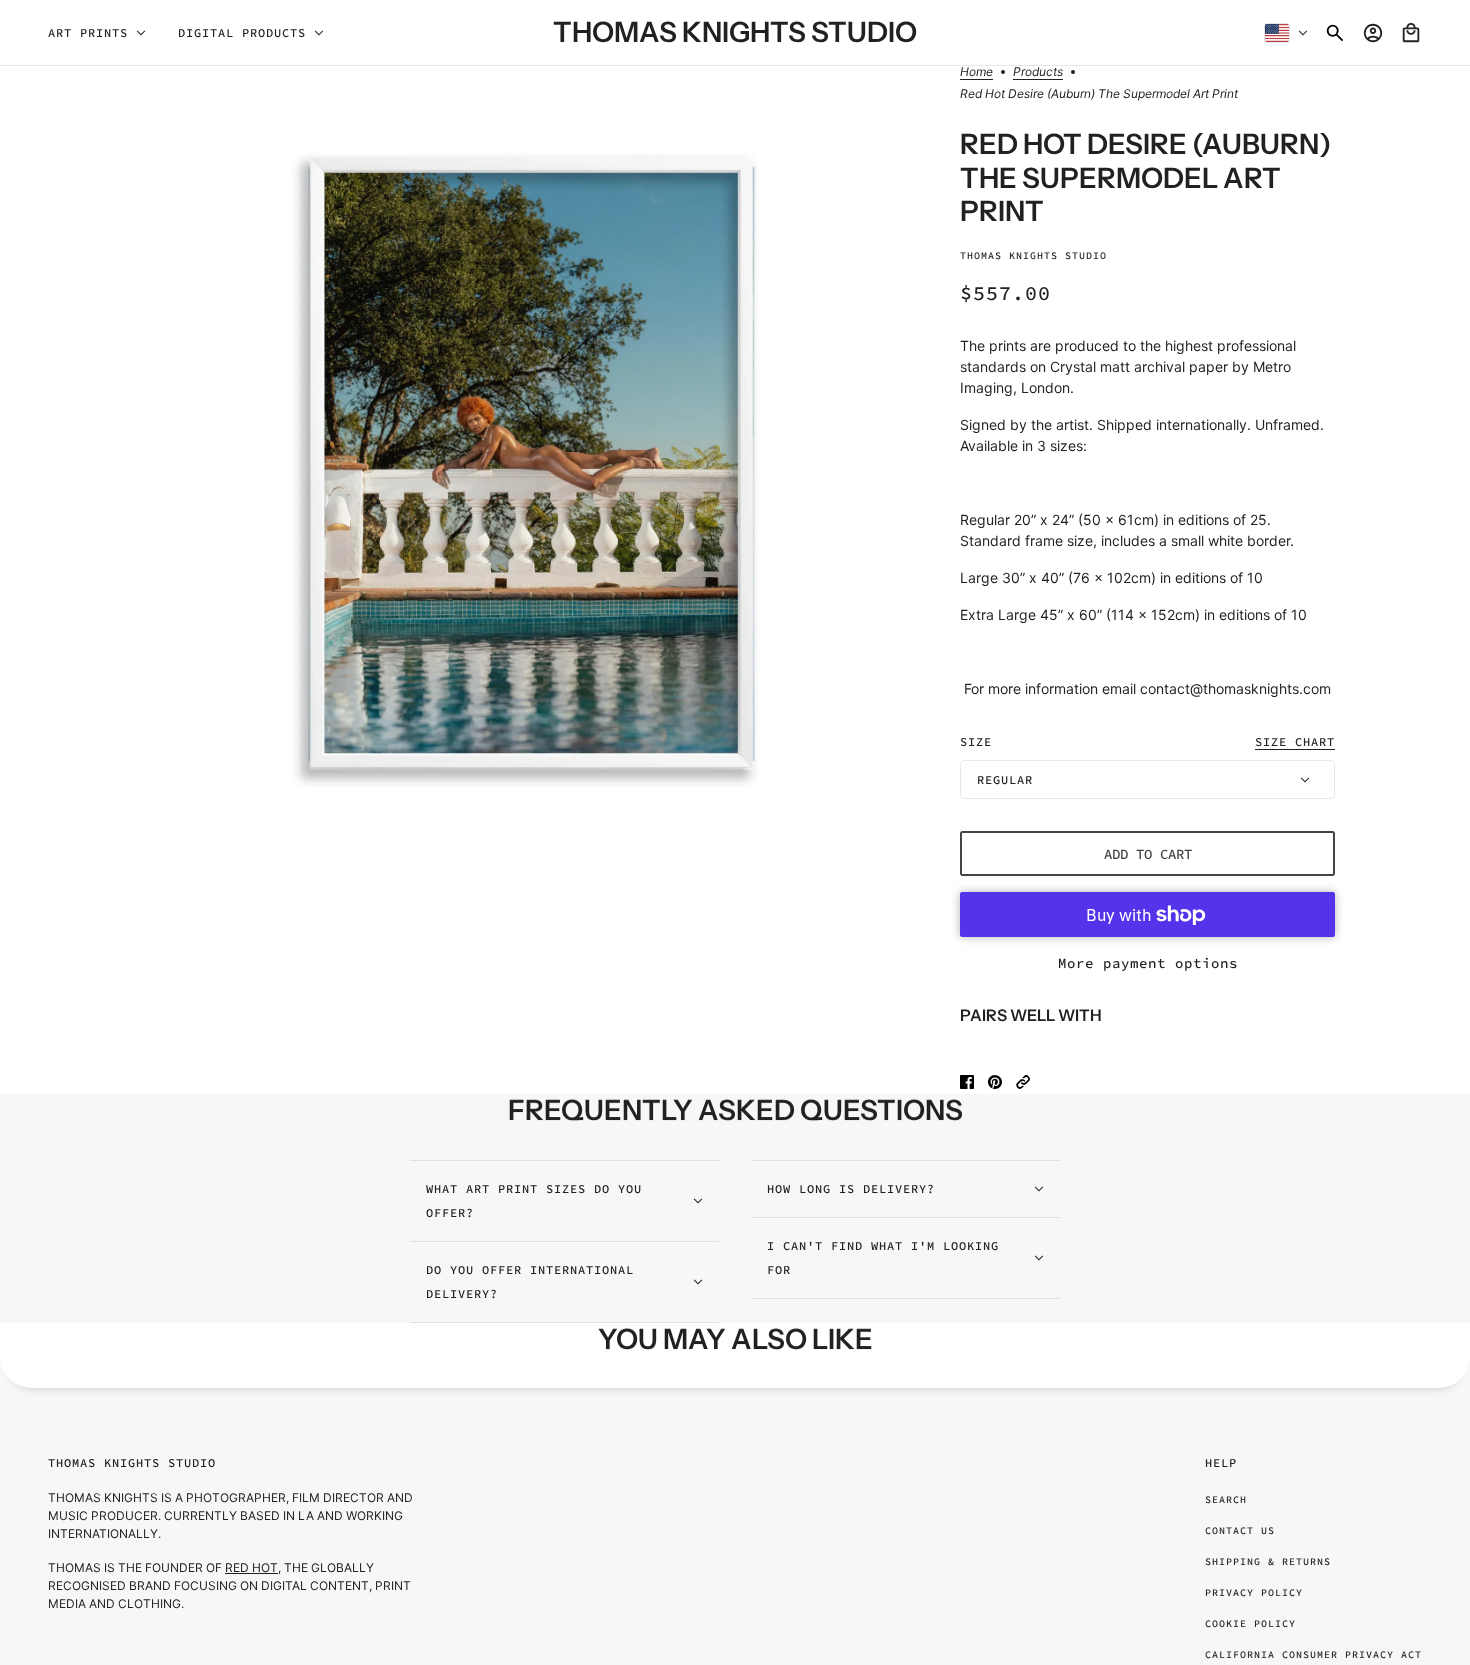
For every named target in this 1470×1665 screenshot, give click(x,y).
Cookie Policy (1250, 1623)
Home (976, 72)
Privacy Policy (1254, 1592)
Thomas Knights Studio (1033, 255)
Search (1226, 1499)
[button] (1023, 1082)
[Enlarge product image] (531, 462)
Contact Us (1240, 1530)
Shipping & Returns (1268, 1561)
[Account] (1373, 33)
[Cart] (1411, 33)
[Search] (1335, 33)
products (1038, 72)
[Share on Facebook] (967, 1082)
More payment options (1148, 963)
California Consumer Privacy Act (1313, 1654)
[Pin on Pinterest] (995, 1082)
